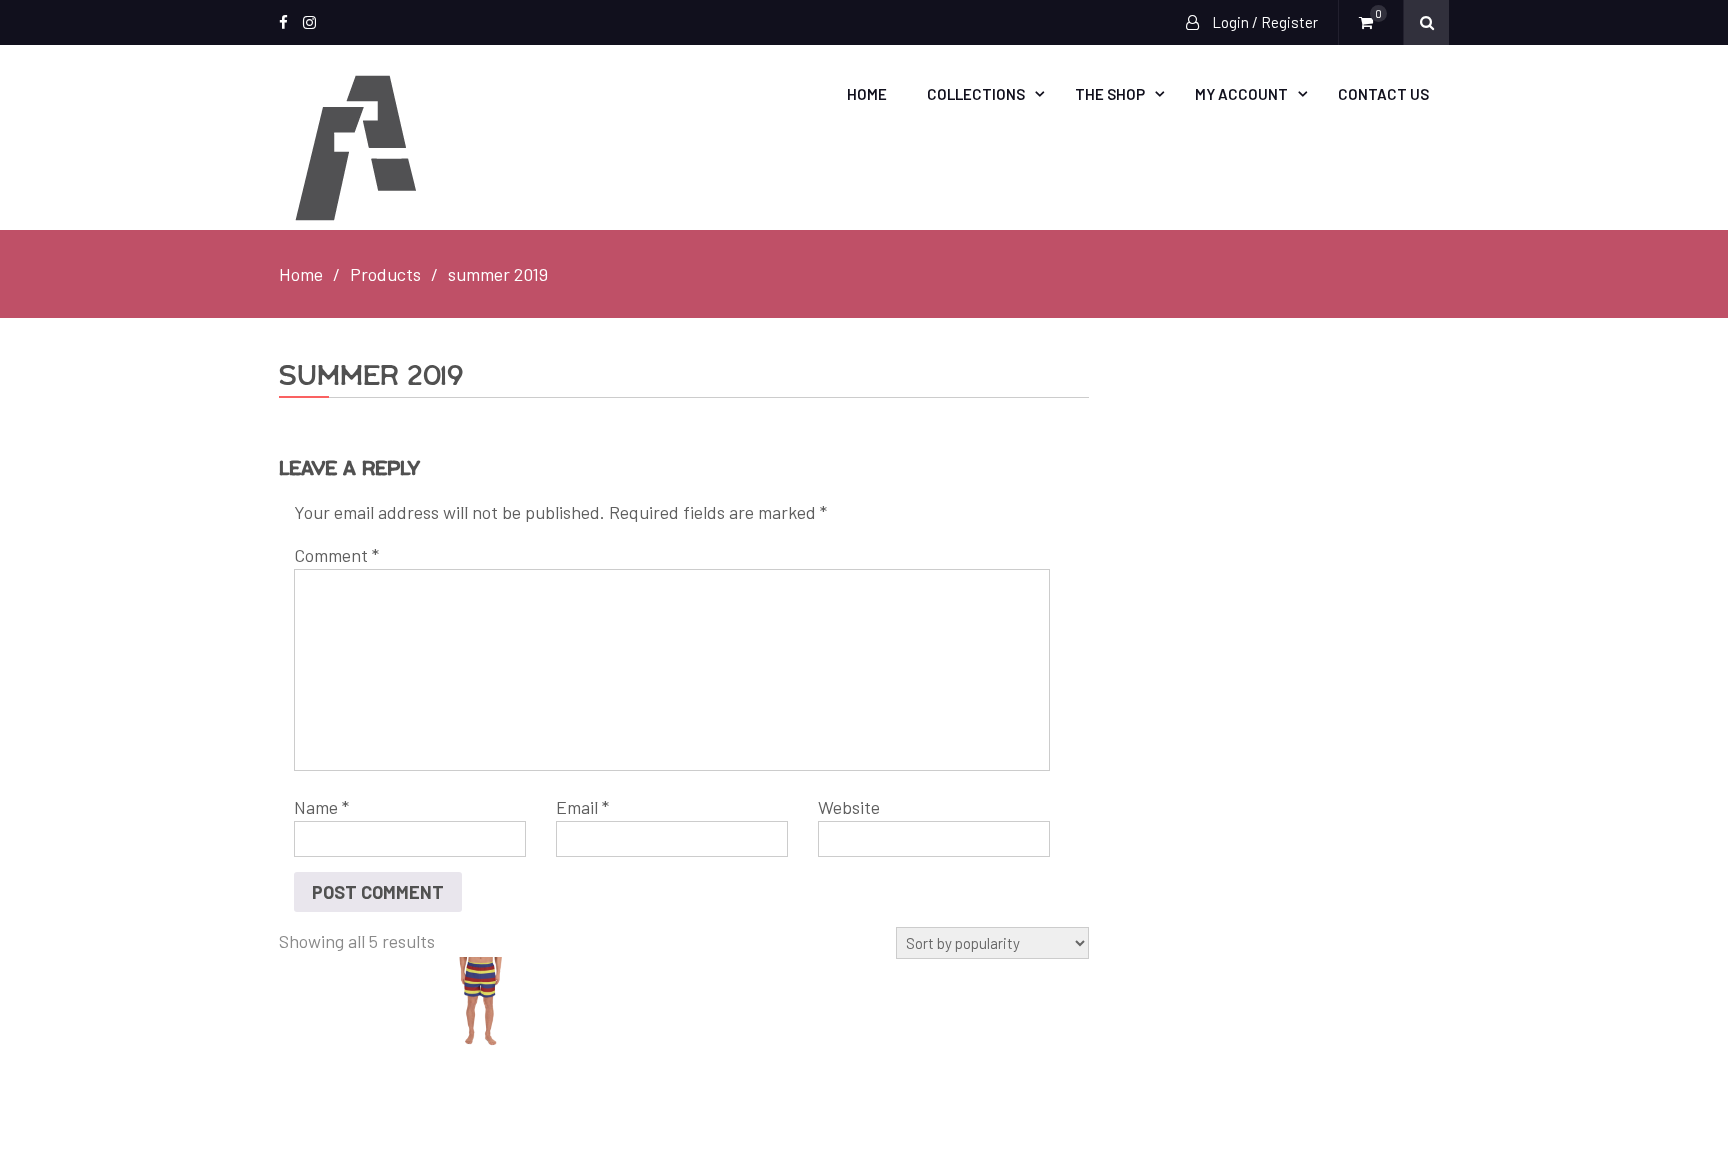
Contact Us (1383, 94)
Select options (497, 1003)
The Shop (1110, 94)
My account (1241, 94)
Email (582, 807)
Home (867, 94)
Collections (976, 94)
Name (321, 807)
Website (849, 807)
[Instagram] (309, 22)
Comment (336, 555)
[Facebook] (283, 22)
